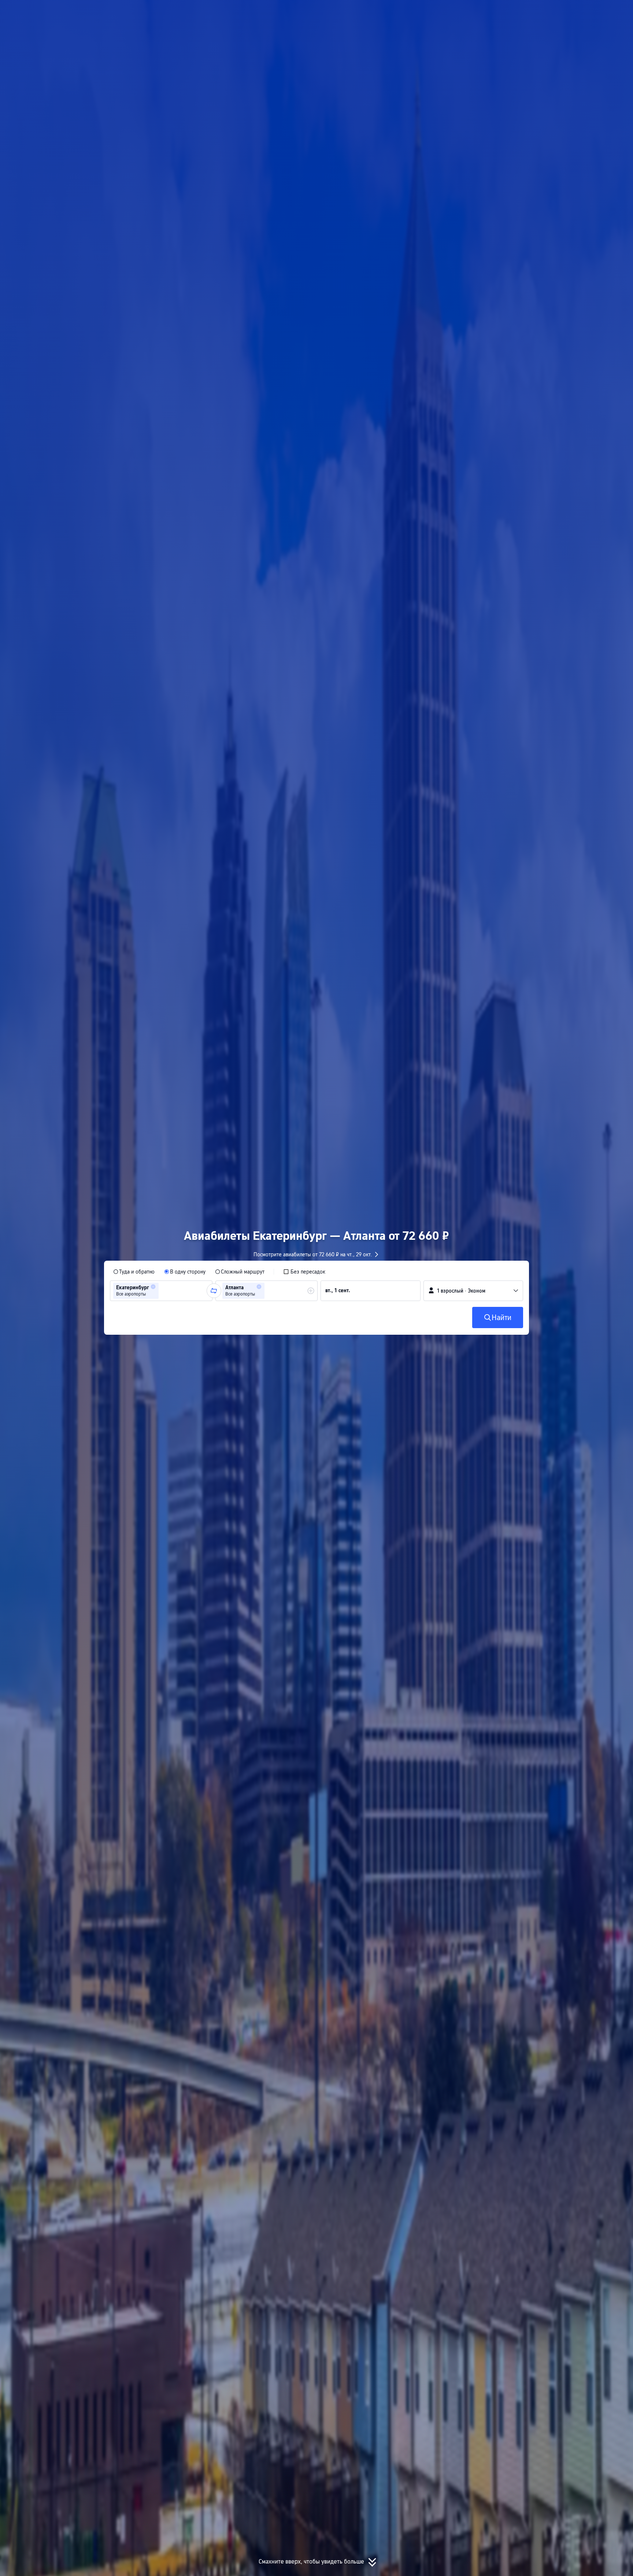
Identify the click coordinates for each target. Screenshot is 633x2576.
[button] (555, 12)
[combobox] (163, 1291)
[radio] (134, 1272)
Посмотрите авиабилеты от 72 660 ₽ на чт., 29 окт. (313, 1254)
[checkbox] (304, 1272)
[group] (161, 1291)
